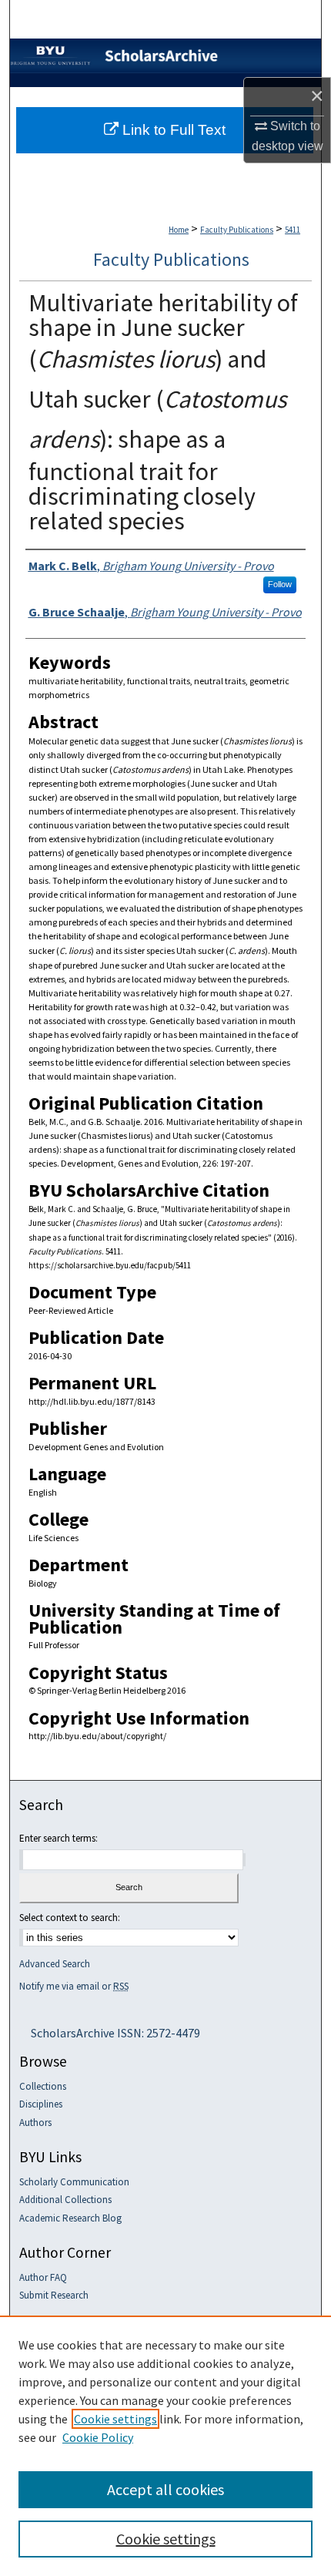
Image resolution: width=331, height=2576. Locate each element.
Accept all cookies (165, 2489)
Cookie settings (115, 2419)
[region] (165, 2446)
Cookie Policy (98, 2437)
